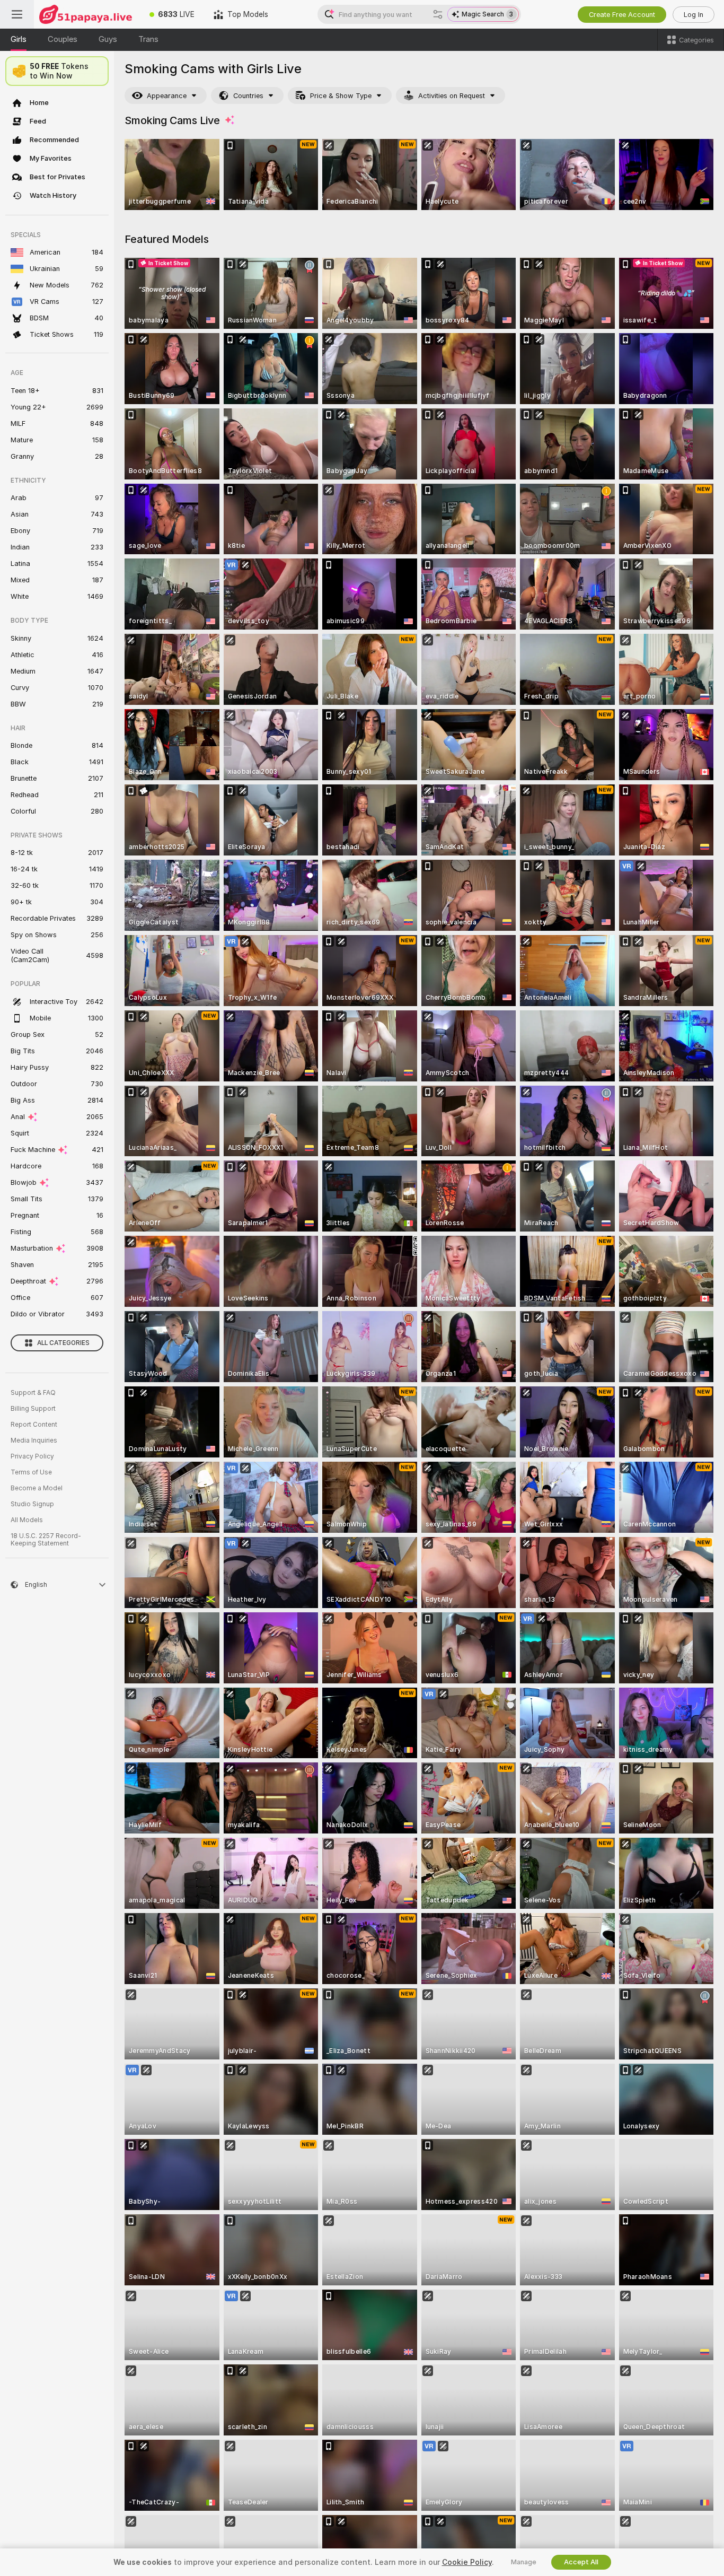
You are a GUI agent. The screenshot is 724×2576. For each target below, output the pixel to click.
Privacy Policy (32, 1456)
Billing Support (33, 1409)
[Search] (438, 14)
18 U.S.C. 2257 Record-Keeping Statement (46, 1540)
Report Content (34, 1425)
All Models (27, 1520)
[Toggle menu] (17, 14)
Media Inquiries (34, 1440)
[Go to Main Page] (87, 14)
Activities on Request (452, 96)
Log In (694, 15)
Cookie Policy (467, 2562)
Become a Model (37, 1488)
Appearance (167, 96)
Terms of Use (31, 1472)
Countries (248, 96)
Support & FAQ (33, 1393)
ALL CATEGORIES (63, 1343)
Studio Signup (32, 1504)
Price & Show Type (341, 96)
